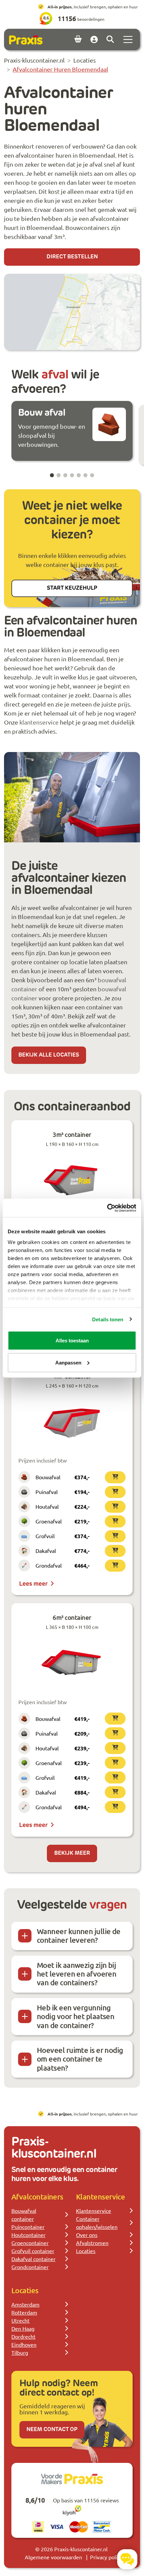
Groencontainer (30, 2243)
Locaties (86, 2251)
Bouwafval (48, 1477)
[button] (52, 475)
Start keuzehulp (72, 588)
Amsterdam (25, 2304)
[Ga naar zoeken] (110, 39)
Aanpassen (68, 1362)
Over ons (87, 2235)
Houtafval (47, 1506)
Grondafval (49, 1565)
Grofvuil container (33, 2251)
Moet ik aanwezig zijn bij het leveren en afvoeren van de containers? (77, 1974)
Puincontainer (28, 2227)
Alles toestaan (72, 1341)
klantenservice (39, 722)
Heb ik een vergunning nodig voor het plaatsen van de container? (76, 2016)
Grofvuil (45, 1536)
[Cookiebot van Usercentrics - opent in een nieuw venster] (107, 1208)
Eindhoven (24, 2344)
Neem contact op (52, 2430)
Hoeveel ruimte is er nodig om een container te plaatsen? (80, 2059)
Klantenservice (94, 2211)
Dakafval (46, 1551)
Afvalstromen (92, 2243)
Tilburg (20, 2352)
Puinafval (47, 1492)
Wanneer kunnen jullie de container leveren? (79, 1936)
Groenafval (49, 1521)
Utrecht (20, 2320)
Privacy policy (106, 2557)
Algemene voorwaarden (53, 2557)
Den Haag (23, 2328)
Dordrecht (23, 2336)
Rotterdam (24, 2312)
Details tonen (108, 1319)
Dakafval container (33, 2259)
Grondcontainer (30, 2267)
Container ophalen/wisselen (97, 2223)
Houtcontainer (28, 2235)
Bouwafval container (24, 2215)
